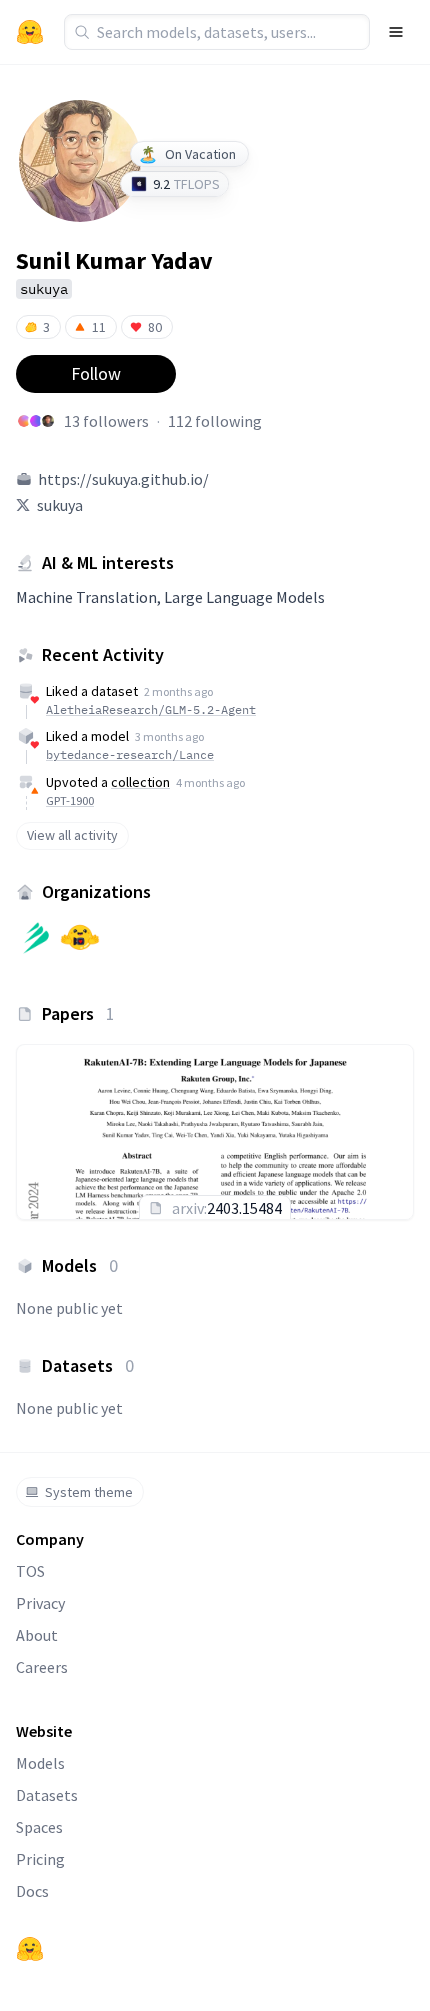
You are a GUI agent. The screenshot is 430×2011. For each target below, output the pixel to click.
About (37, 1635)
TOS (30, 1571)
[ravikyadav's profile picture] (24, 421)
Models (40, 1763)
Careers (42, 1667)
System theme (89, 1492)
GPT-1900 (70, 800)
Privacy (40, 1603)
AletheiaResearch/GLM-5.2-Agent (151, 709)
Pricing (40, 1859)
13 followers (106, 421)
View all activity (72, 835)
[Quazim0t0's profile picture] (48, 421)
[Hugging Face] (30, 1949)
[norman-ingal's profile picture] (36, 421)
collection (140, 782)
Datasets (47, 1795)
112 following (215, 421)
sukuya (60, 505)
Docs (32, 1891)
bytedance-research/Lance (130, 754)
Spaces (39, 1827)
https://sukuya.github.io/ (123, 479)
